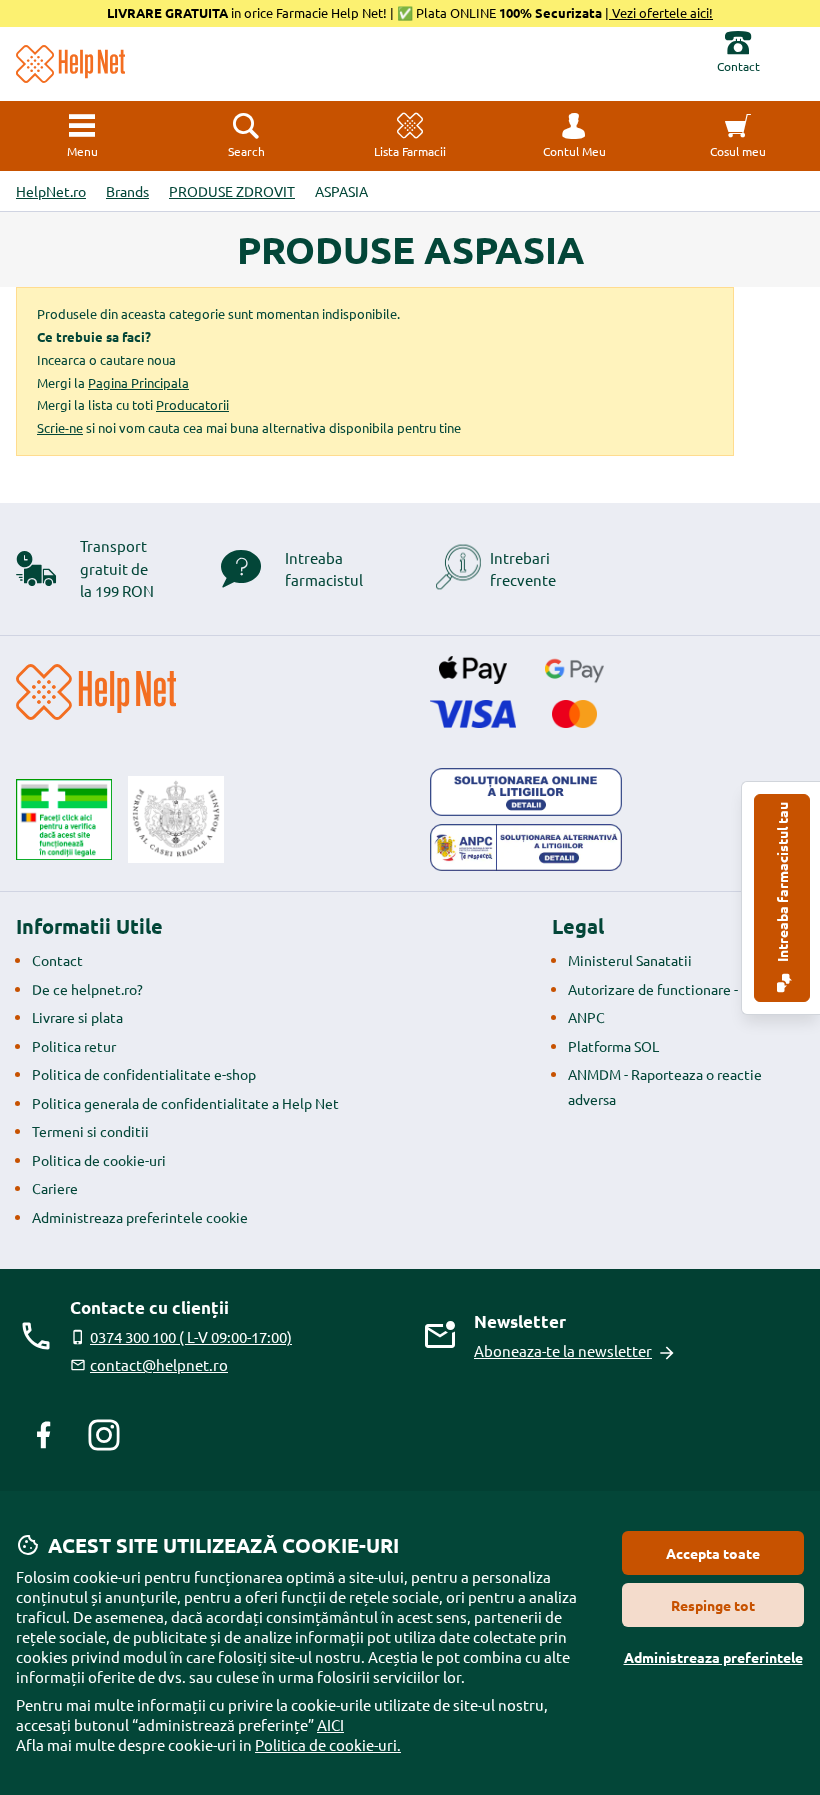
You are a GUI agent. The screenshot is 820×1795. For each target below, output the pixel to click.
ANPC (586, 1017)
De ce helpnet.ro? (87, 989)
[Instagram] (104, 1435)
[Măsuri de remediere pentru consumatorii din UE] (526, 792)
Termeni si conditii (90, 1131)
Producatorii (192, 404)
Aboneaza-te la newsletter (563, 1350)
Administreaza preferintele (713, 1657)
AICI (330, 1724)
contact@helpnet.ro (159, 1364)
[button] (574, 136)
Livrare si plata (77, 1017)
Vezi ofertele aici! (661, 12)
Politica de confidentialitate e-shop (144, 1074)
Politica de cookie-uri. (328, 1744)
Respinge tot (713, 1605)
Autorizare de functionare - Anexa (674, 989)
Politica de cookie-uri (99, 1160)
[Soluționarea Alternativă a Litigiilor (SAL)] (526, 848)
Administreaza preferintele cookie (140, 1217)
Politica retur (74, 1046)
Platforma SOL (613, 1046)
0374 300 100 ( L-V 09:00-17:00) (191, 1336)
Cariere (55, 1188)
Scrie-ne (60, 427)
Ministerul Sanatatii (630, 960)
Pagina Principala (138, 382)
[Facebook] (44, 1435)
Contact (57, 960)
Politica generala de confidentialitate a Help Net (185, 1103)
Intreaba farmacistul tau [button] (782, 883)
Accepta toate (713, 1553)
